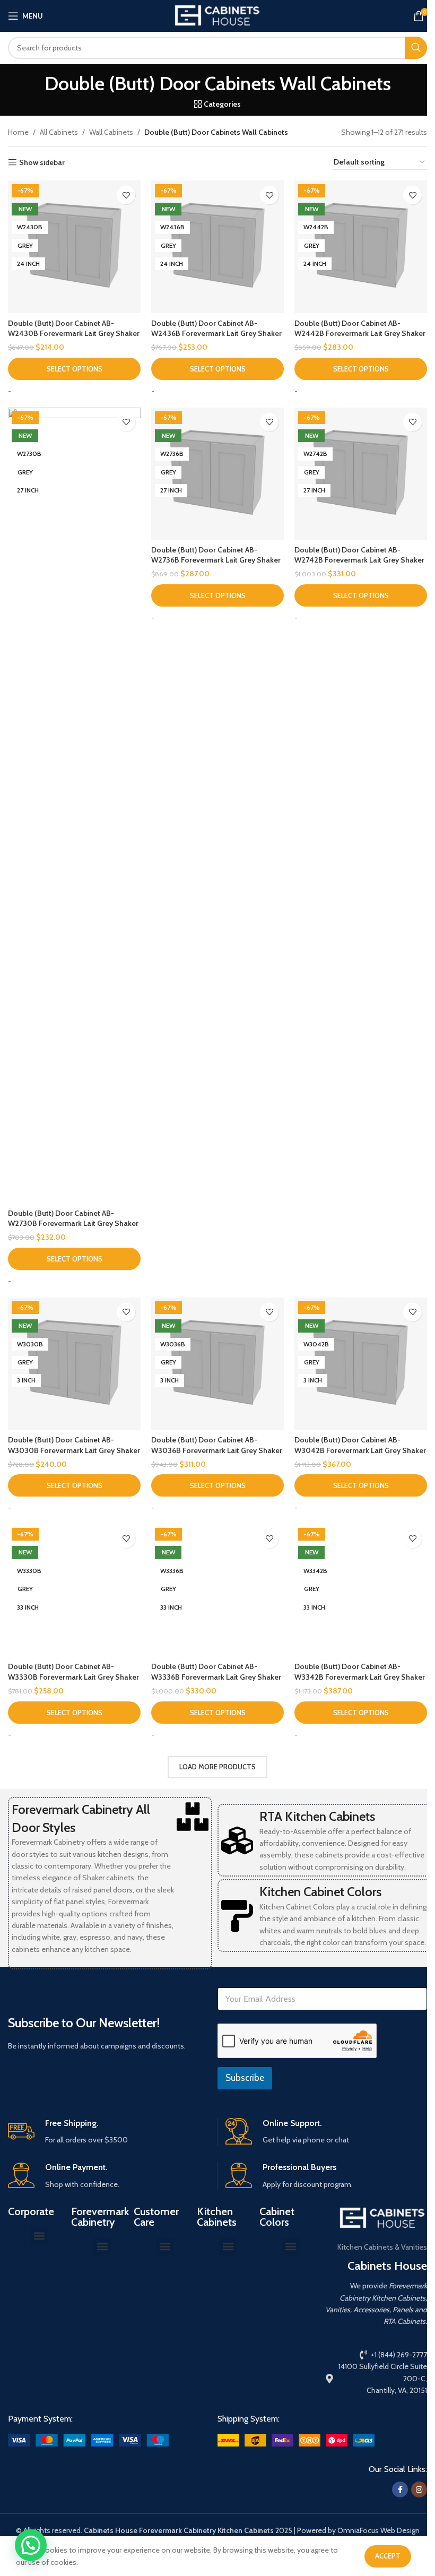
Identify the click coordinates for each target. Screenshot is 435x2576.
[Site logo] (217, 15)
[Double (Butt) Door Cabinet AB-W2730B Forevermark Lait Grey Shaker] (74, 806)
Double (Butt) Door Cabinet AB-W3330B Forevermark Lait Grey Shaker (73, 1672)
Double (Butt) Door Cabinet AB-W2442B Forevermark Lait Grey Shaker (360, 329)
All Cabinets (59, 132)
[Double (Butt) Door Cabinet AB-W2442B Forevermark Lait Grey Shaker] (361, 247)
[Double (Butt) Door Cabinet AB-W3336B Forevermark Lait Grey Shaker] (217, 1590)
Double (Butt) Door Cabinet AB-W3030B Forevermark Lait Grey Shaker (74, 1445)
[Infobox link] (108, 2132)
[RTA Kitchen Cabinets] (237, 1840)
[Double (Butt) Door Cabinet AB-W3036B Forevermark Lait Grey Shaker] (217, 1364)
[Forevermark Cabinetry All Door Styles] (193, 1817)
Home (18, 132)
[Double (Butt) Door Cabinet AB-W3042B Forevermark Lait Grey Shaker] (361, 1364)
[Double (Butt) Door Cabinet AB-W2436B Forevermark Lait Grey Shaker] (217, 247)
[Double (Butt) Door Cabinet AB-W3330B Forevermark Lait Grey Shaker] (74, 1590)
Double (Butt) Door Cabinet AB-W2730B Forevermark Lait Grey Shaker (73, 1218)
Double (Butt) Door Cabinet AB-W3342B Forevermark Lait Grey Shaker (360, 1672)
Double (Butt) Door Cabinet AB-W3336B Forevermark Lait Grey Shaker (216, 1672)
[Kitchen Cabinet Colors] (237, 1916)
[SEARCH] (416, 48)
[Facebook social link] (400, 2489)
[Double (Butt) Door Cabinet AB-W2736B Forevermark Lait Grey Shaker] (217, 474)
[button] (40, 2236)
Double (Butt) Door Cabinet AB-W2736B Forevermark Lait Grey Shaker (216, 555)
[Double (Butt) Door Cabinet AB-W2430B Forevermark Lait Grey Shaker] (74, 247)
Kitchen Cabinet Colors (320, 1892)
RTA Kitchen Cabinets (317, 1816)
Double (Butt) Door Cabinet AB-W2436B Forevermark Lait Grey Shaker (216, 329)
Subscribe (245, 2078)
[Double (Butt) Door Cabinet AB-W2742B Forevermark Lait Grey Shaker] (361, 474)
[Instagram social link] (419, 2489)
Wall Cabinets (111, 132)
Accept (388, 2556)
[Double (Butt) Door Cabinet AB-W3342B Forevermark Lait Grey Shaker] (361, 1590)
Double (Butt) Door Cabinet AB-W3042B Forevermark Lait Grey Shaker (360, 1445)
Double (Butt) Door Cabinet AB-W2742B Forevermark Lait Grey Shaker (359, 555)
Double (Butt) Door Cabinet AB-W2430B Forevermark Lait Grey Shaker (74, 329)
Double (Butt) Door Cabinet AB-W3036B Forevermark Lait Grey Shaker (217, 1445)
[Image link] (88, 2440)
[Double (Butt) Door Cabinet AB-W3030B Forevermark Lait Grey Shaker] (74, 1364)
